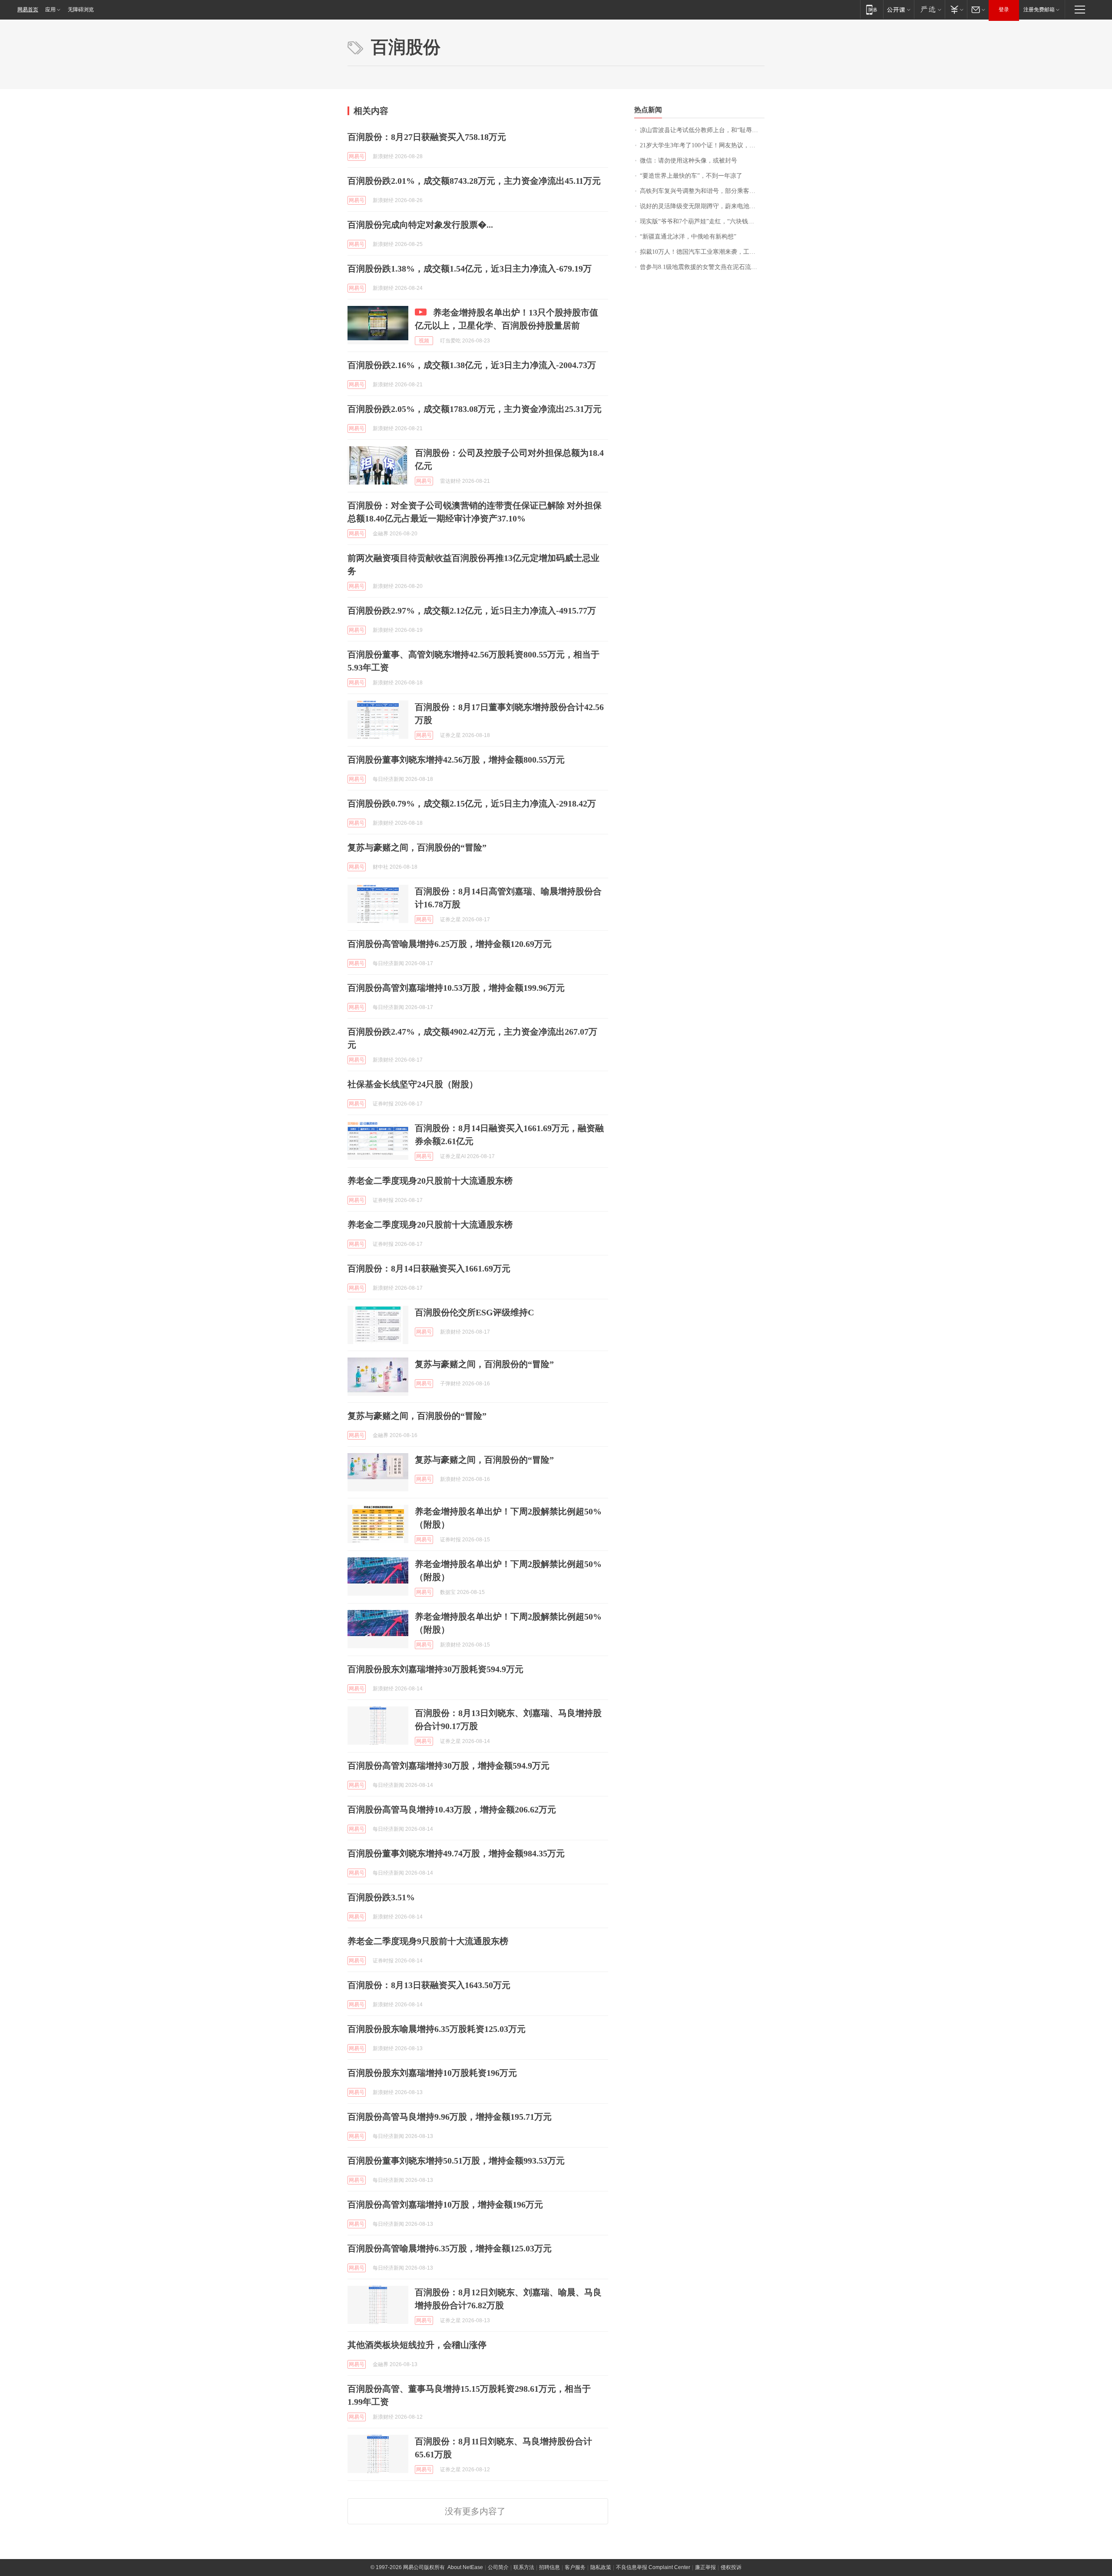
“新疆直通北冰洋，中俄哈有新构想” (688, 237)
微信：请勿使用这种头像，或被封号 (688, 161)
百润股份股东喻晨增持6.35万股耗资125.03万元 (437, 2029)
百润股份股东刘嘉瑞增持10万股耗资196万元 (432, 2073)
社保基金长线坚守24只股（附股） (413, 1084)
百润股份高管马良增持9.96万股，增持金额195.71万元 (450, 2117)
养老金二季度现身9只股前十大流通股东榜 (428, 1941)
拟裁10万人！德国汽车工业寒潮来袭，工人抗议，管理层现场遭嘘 (702, 252)
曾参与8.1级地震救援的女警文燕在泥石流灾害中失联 (702, 267)
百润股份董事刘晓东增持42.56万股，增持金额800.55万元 (456, 760)
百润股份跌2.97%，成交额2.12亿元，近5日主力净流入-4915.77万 (472, 611)
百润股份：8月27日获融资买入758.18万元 (427, 137)
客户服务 (575, 2567)
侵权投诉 (731, 2567)
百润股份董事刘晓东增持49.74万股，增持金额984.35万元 (456, 1853)
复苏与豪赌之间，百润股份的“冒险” (417, 847)
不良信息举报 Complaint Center (653, 2567)
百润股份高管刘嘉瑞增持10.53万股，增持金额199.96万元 (456, 988)
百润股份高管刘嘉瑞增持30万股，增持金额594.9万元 (448, 1766)
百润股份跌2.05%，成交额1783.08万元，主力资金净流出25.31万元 (475, 409)
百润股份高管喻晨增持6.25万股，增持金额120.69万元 (450, 944)
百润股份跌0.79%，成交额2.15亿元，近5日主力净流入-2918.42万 (472, 803)
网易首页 (28, 10)
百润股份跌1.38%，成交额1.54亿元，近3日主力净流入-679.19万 (470, 269)
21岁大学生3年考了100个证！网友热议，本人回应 (702, 145)
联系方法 (524, 2567)
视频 (424, 341)
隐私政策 (601, 2567)
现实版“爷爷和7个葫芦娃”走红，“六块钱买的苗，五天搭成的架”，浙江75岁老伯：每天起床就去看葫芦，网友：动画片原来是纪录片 (702, 221)
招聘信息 (549, 2567)
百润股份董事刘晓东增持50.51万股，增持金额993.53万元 (456, 2161)
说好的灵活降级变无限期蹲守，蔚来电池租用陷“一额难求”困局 (702, 206)
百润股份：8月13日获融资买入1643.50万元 (429, 1985)
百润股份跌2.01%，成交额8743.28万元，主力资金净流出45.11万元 (474, 181)
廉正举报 (705, 2567)
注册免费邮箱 (1039, 10)
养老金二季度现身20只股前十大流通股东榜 (430, 1181)
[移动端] (872, 9)
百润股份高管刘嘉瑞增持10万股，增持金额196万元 (445, 2204)
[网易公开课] (899, 9)
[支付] (956, 9)
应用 (50, 10)
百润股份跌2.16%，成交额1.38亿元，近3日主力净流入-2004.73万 (472, 365)
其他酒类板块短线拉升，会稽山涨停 (417, 2345)
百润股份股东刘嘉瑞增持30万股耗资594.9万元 (435, 1669)
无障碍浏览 (81, 10)
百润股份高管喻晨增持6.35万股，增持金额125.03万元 (450, 2248)
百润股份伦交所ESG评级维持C (474, 1312)
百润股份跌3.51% (381, 1897)
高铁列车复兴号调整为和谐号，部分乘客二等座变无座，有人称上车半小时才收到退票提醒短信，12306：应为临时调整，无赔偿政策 (702, 191)
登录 (1004, 10)
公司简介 (498, 2567)
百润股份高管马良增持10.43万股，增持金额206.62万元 (452, 1809)
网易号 (357, 156)
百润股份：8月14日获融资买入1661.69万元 (429, 1268)
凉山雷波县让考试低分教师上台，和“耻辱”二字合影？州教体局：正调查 (702, 130)
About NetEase (465, 2567)
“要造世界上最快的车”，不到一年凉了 (691, 176)
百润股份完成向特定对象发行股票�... (420, 225)
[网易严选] (929, 9)
